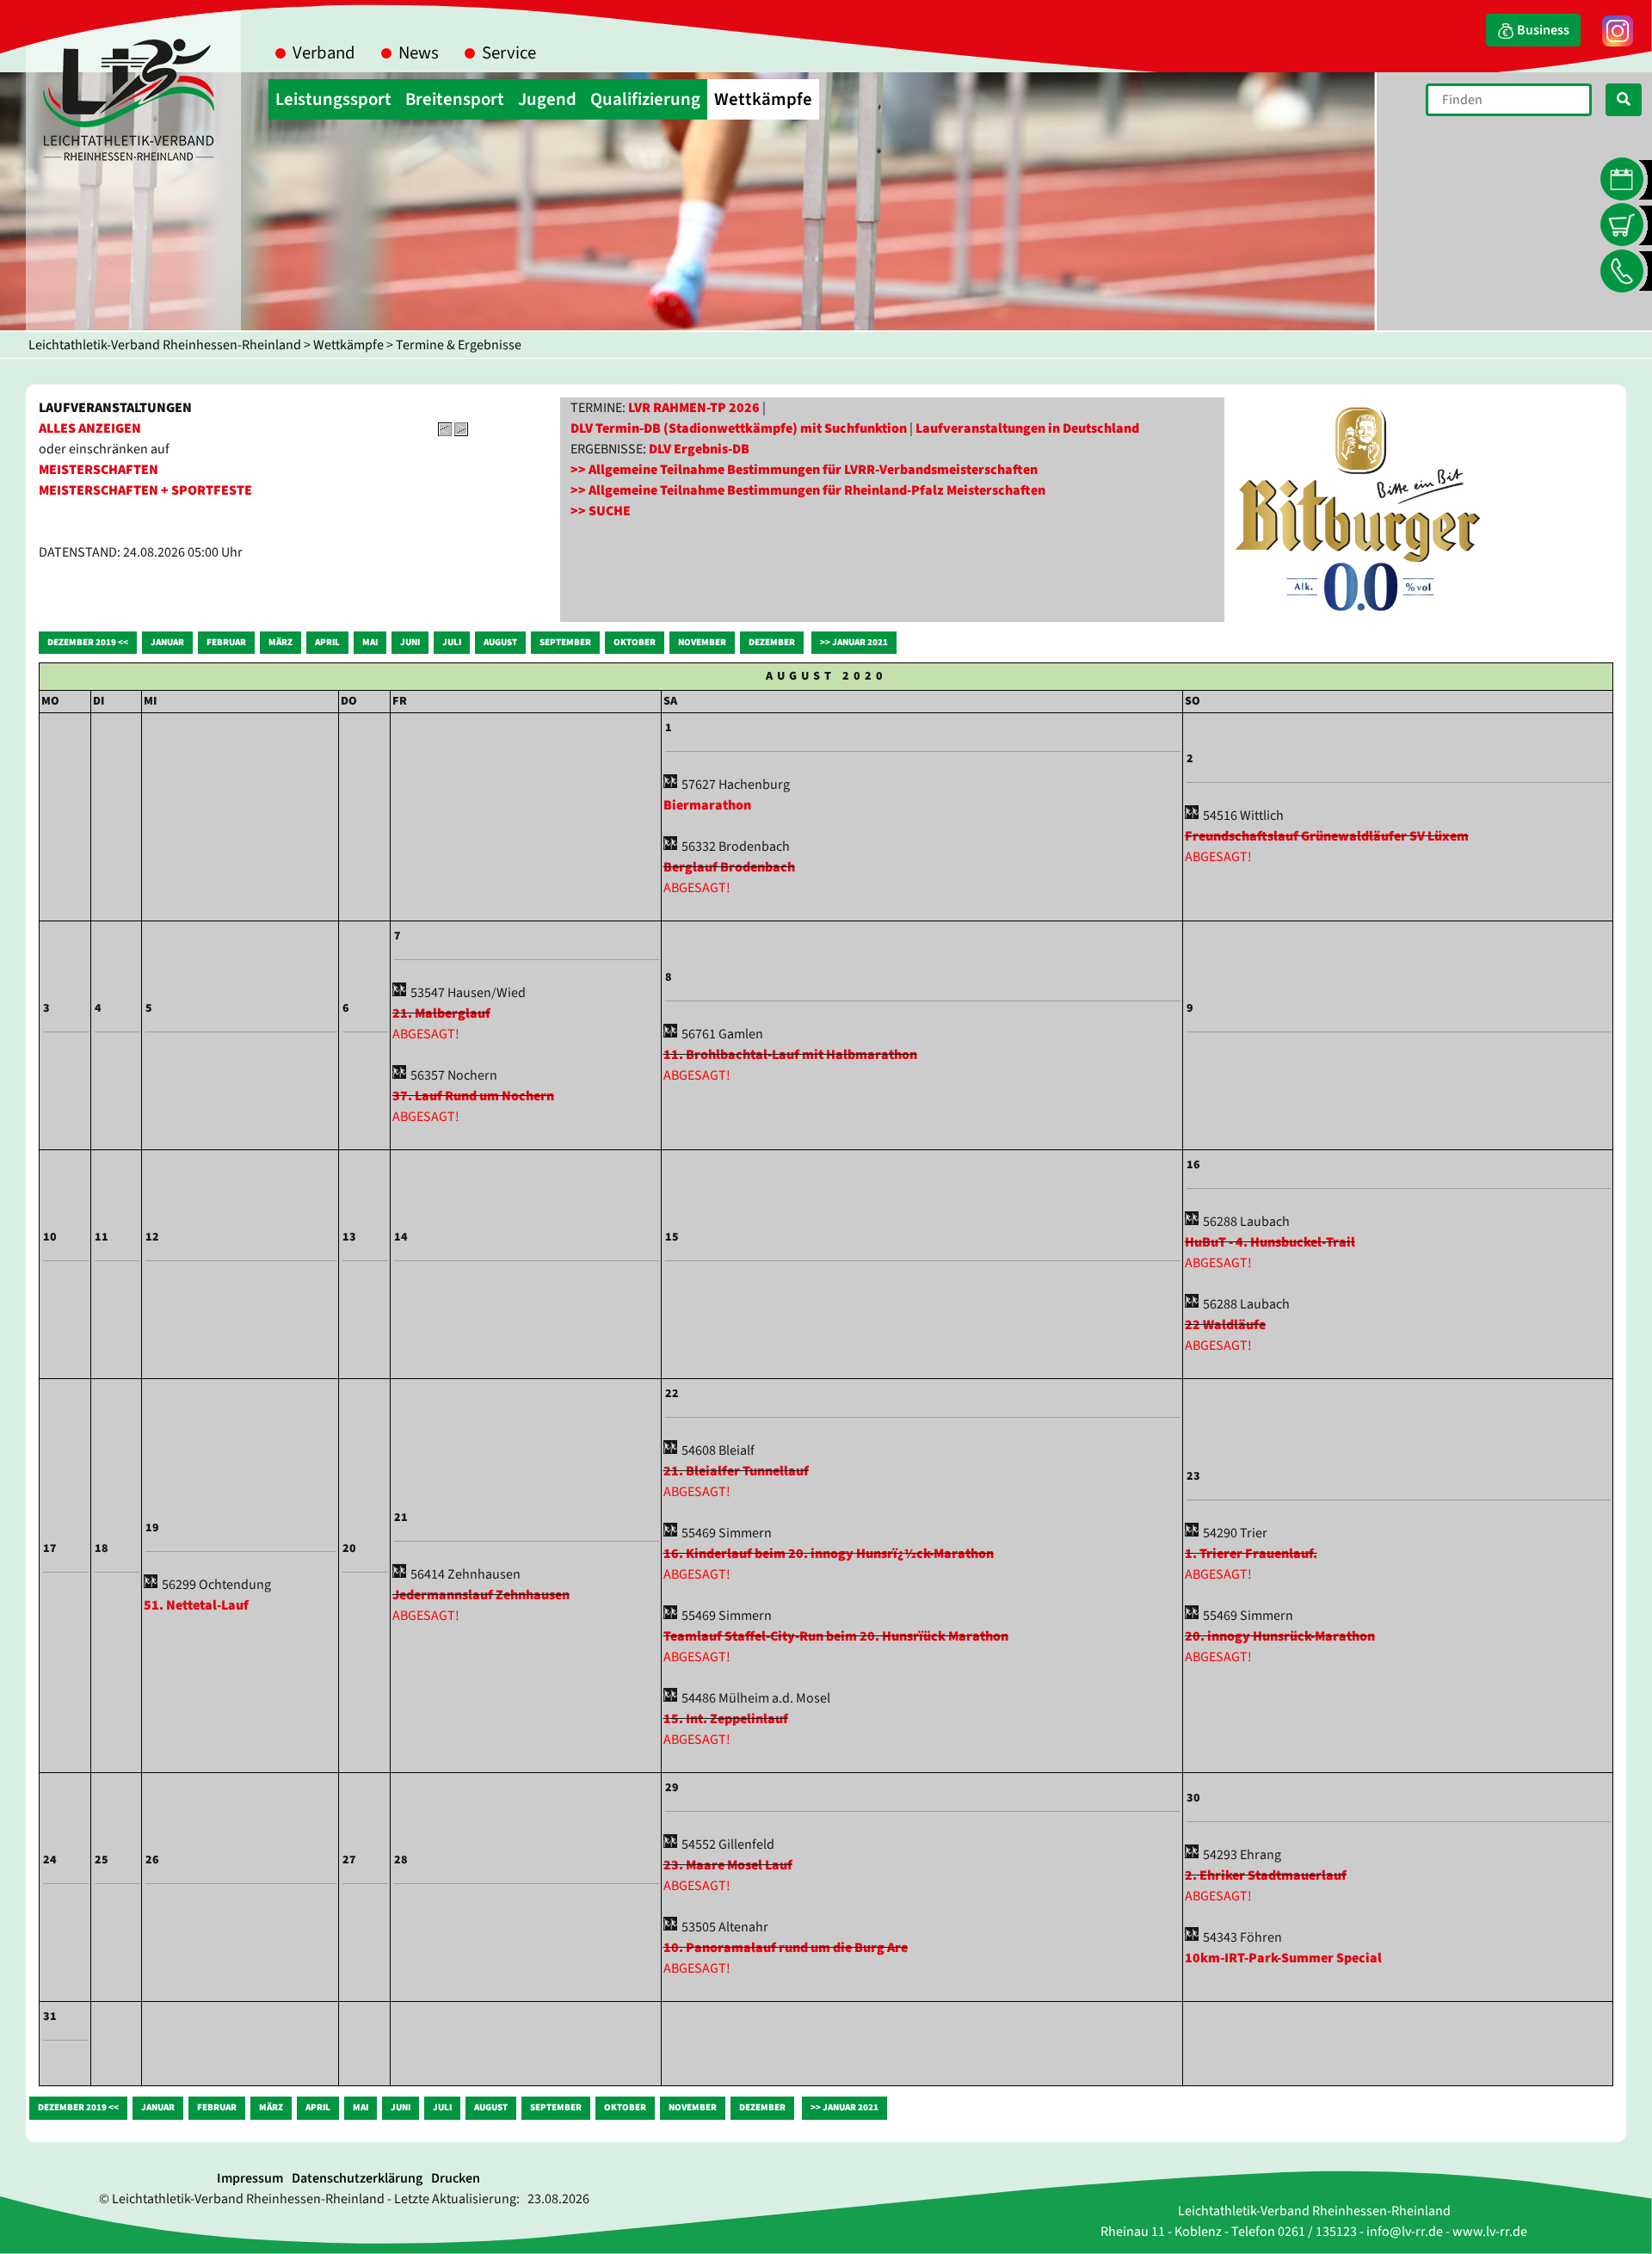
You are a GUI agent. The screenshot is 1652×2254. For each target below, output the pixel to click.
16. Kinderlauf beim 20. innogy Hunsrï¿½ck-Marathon (829, 1554)
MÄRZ (280, 642)
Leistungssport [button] (333, 99)
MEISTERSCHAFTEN (99, 470)
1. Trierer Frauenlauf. (1251, 1554)
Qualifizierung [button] (645, 99)
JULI (452, 642)
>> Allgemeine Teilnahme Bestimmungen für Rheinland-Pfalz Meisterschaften (808, 490)
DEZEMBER (772, 642)
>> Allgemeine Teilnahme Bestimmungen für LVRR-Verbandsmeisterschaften (804, 470)
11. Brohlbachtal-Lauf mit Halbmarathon (790, 1055)
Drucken (456, 2178)
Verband (324, 53)
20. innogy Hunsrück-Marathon (1280, 1636)
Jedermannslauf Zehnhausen (481, 1595)
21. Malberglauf (441, 1013)
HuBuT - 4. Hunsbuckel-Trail (1270, 1242)
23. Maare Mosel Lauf (728, 1865)
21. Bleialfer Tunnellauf (736, 1471)
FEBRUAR (226, 642)
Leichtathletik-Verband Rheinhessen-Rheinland (165, 345)
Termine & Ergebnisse (459, 345)
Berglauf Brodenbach (729, 867)
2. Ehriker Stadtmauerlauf (1266, 1875)
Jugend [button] (547, 99)
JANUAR (167, 642)
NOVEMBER (702, 642)
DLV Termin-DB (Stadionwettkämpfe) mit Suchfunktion (739, 428)
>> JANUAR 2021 (854, 642)
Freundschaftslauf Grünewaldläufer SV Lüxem (1327, 836)
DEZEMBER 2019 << (88, 642)
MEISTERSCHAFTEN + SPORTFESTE (145, 490)
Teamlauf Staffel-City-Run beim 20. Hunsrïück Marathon (836, 1636)
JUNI (410, 642)
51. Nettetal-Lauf (196, 1605)
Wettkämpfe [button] (763, 99)
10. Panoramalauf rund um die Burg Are (786, 1948)
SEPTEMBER (565, 642)
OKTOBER (635, 642)
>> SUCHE (601, 511)
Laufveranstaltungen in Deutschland (1027, 428)
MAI (370, 642)
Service (509, 53)
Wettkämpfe (348, 345)
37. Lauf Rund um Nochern (473, 1096)
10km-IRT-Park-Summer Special (1283, 1958)
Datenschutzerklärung (357, 2178)
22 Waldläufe (1225, 1325)
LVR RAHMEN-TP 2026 (694, 408)
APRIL (327, 642)
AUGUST (500, 642)
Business (1542, 30)
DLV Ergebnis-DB (699, 449)
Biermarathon (707, 805)
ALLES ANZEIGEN (90, 428)
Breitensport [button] (455, 99)
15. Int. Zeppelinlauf (726, 1719)
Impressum (250, 2178)
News (419, 53)
